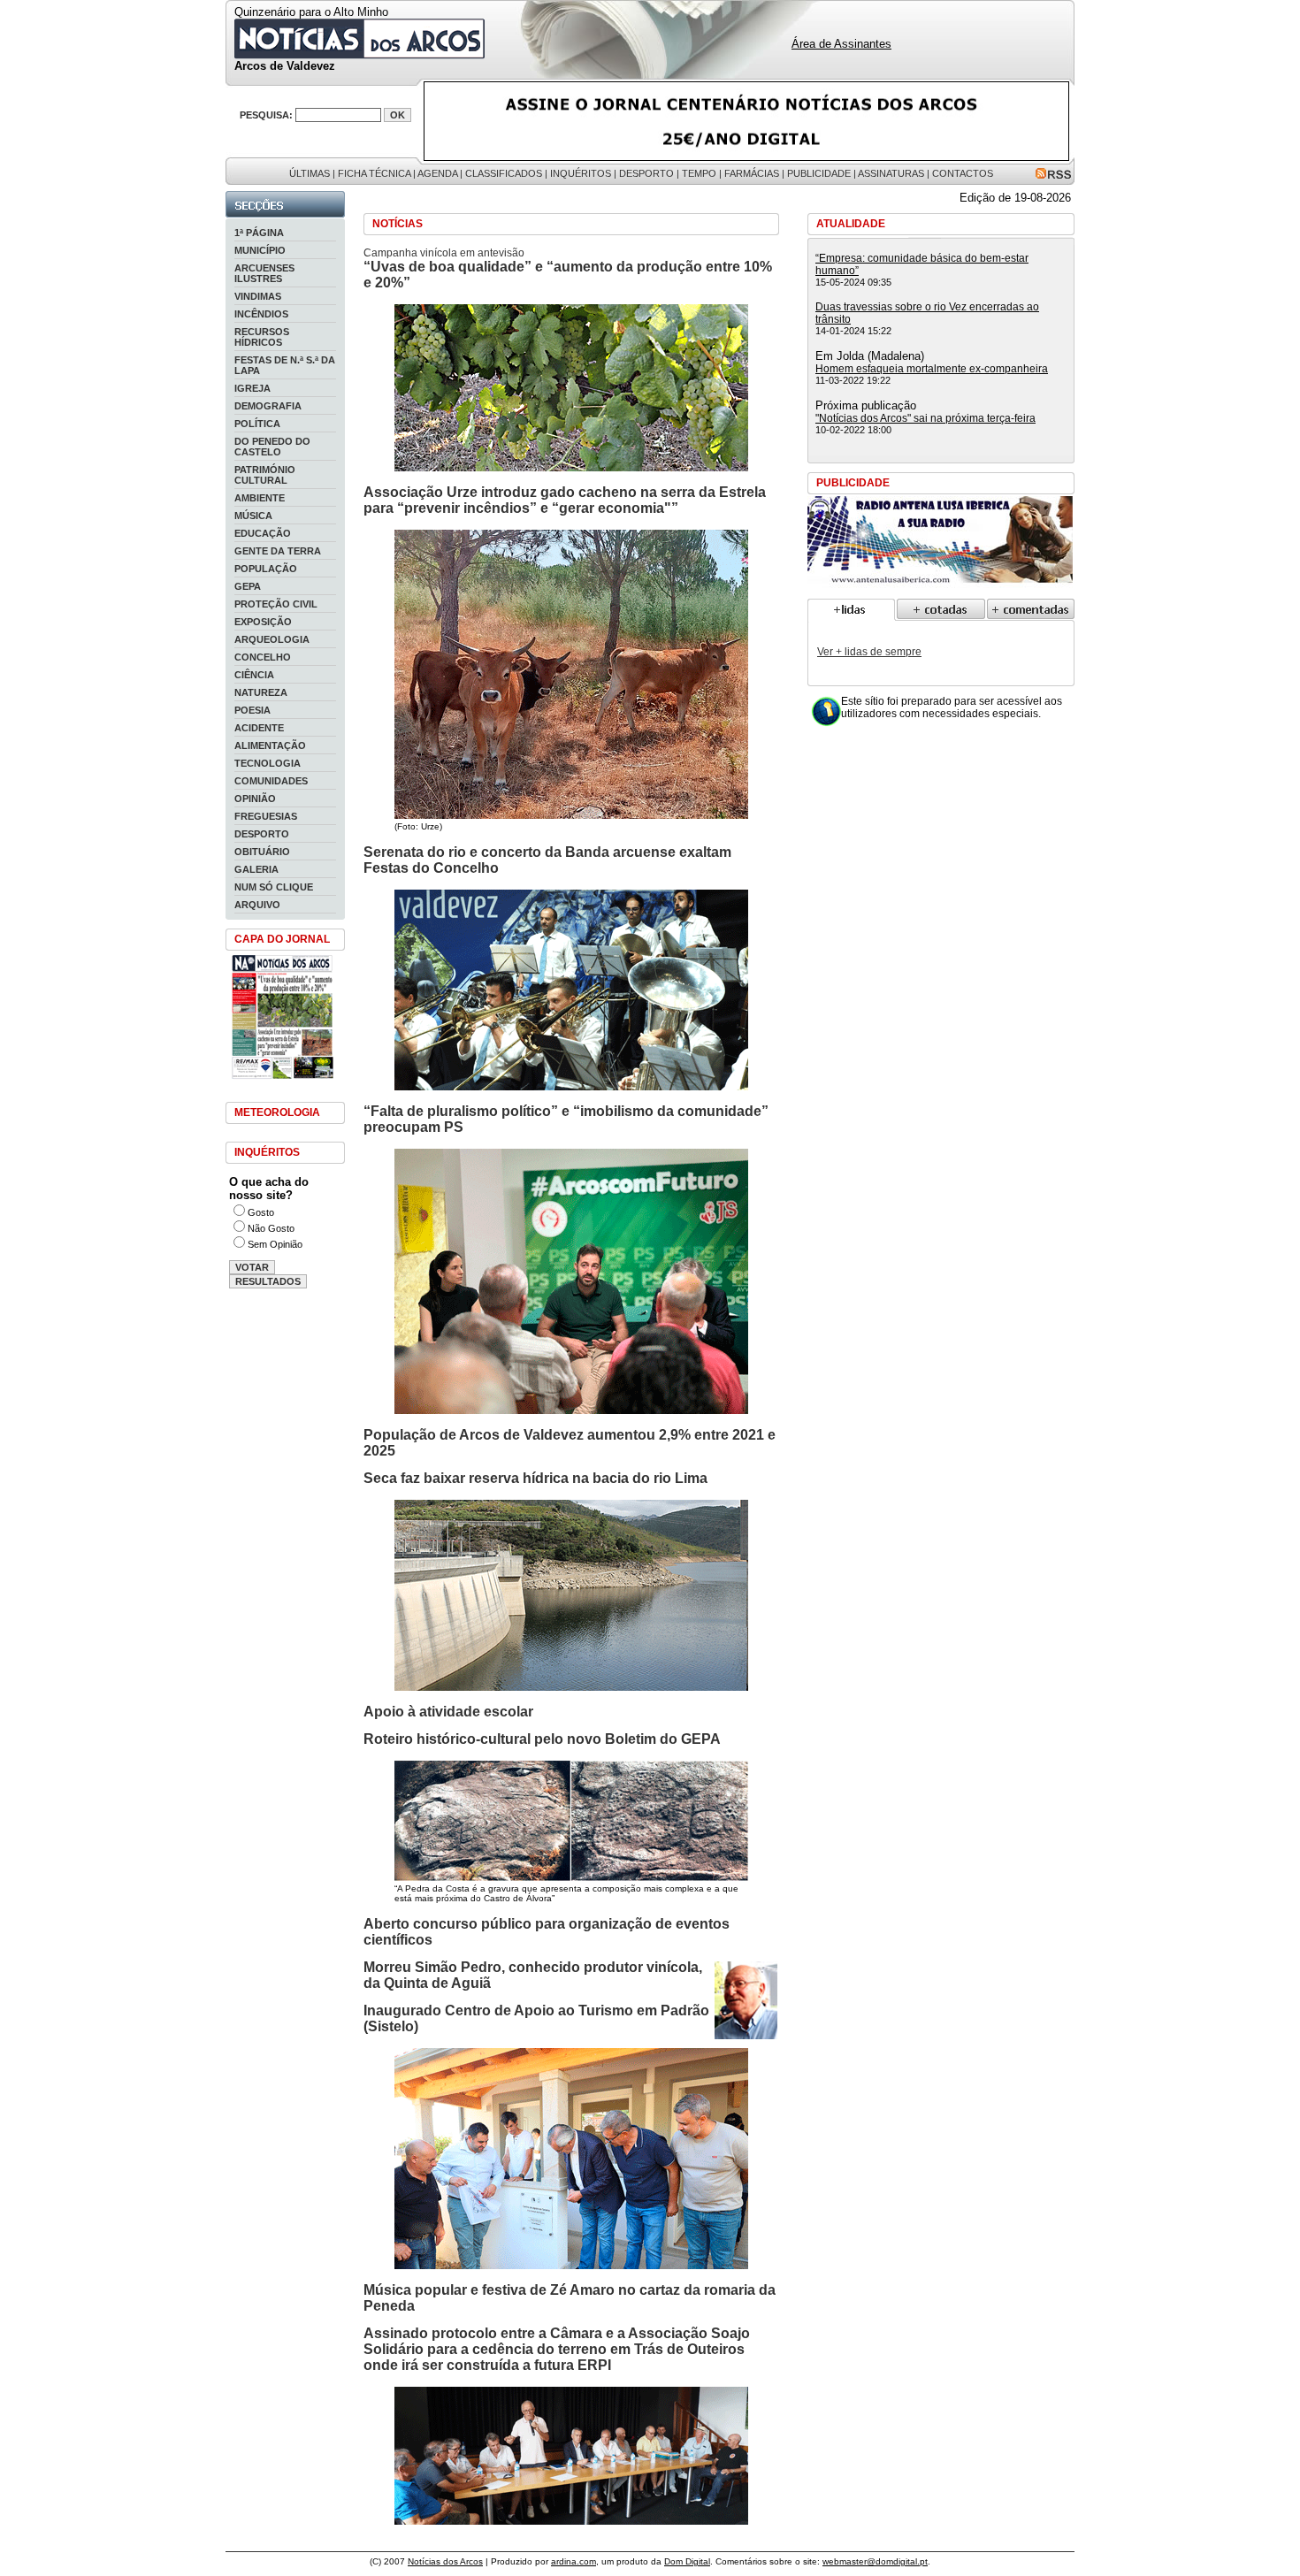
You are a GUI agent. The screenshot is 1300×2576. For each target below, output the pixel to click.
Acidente (259, 728)
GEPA (248, 586)
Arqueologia (272, 639)
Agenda (437, 173)
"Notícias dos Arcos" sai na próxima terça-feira (925, 418)
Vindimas (258, 296)
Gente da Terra (278, 551)
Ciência (254, 675)
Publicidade (819, 173)
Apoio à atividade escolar (448, 1712)
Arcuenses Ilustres (264, 273)
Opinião (255, 799)
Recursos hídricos (262, 337)
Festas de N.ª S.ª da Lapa (285, 365)
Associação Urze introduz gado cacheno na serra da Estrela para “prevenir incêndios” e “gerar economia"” (565, 500)
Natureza (261, 692)
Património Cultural (265, 475)
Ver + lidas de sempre (869, 652)
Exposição (263, 622)
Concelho (263, 657)
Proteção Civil (276, 604)
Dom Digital (687, 2561)
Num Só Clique (274, 887)
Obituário (262, 852)
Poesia (252, 710)
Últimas (310, 173)
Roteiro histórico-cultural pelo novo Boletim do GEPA (542, 1739)
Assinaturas (891, 173)
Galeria (256, 869)
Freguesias (266, 816)
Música (253, 516)
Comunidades (271, 781)
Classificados (504, 173)
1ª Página (259, 233)
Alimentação (270, 745)
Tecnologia (268, 763)
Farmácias (752, 173)
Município (260, 250)
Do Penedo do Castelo (272, 447)
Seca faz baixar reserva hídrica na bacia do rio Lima (535, 1478)
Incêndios (261, 314)
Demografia (268, 406)
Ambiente (260, 498)
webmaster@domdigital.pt (875, 2561)
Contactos (963, 173)
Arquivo (257, 905)
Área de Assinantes (841, 44)
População (266, 569)
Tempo (699, 173)
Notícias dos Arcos (445, 2561)
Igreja (252, 388)
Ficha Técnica (374, 173)
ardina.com (574, 2561)
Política (257, 424)
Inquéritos (581, 173)
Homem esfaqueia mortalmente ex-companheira (932, 369)
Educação (263, 533)
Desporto (646, 173)
